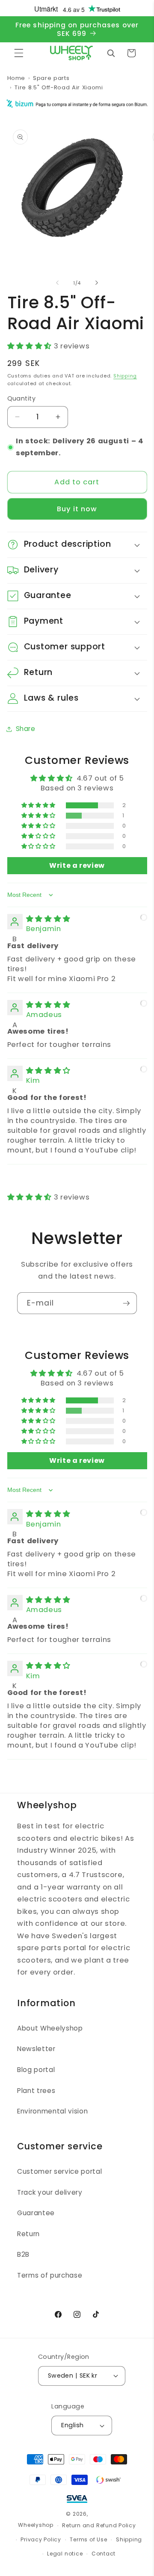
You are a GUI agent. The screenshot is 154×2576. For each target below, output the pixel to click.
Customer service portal (59, 2171)
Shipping (125, 376)
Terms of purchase (50, 2275)
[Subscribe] (126, 1303)
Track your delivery (50, 2192)
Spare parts (51, 78)
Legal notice (65, 2554)
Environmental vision (52, 2111)
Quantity (22, 398)
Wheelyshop (36, 2525)
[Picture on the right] (97, 283)
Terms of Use (88, 2539)
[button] (19, 53)
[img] (48, 919)
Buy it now (77, 509)
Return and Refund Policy (99, 2525)
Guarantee (36, 2213)
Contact (104, 2554)
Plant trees (36, 2091)
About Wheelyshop (50, 2028)
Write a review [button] (77, 865)
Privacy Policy (41, 2539)
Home (16, 78)
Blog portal (36, 2070)
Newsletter (36, 2049)
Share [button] (26, 729)
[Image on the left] (57, 283)
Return (28, 2234)
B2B (23, 2254)
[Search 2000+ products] (111, 53)
